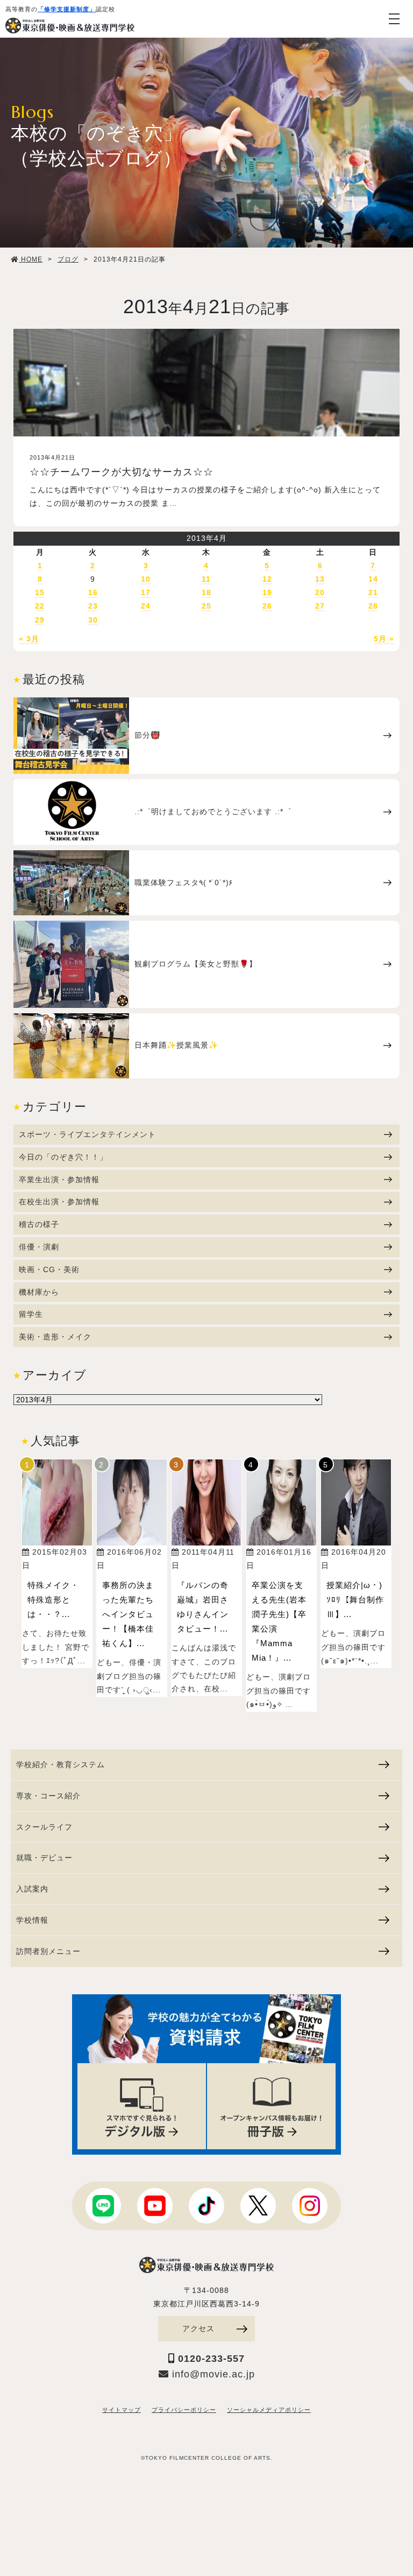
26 (267, 606)
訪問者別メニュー (48, 1951)
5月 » (384, 639)
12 (267, 579)
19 (267, 592)
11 (206, 579)
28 (373, 606)
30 (93, 620)
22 (40, 606)
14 (373, 579)
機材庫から (39, 1292)
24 (146, 606)
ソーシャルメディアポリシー (269, 2410)
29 (40, 620)
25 (206, 606)
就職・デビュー (44, 1858)
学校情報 (32, 1920)
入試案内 (32, 1889)
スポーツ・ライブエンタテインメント (87, 1134)
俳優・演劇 (39, 1247)
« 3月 (29, 639)
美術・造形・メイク (55, 1337)
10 (146, 579)
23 (93, 606)
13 (320, 579)
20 (320, 592)
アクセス (198, 2328)
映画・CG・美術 (49, 1269)
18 (206, 592)
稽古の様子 (39, 1224)
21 (373, 592)
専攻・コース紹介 (48, 1796)
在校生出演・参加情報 (59, 1202)
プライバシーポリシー (184, 2410)
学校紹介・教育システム (60, 1765)
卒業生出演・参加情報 (59, 1180)
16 (93, 592)
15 (40, 592)
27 (320, 606)
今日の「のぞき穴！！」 (63, 1157)
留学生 (31, 1314)
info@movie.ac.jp (212, 2374)
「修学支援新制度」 (67, 9)
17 (146, 592)
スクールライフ (44, 1827)
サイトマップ (122, 2410)
